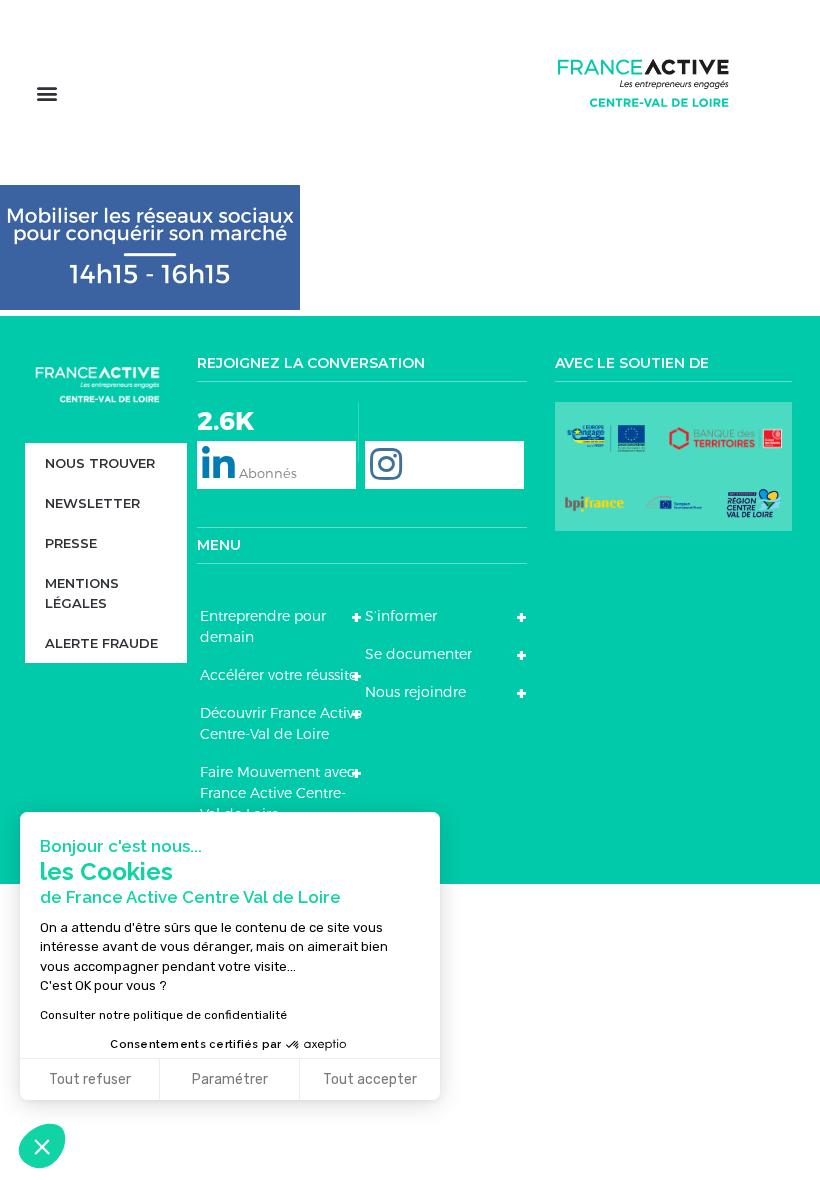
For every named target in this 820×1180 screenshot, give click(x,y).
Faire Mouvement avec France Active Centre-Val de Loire (277, 793)
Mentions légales (82, 593)
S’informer (401, 616)
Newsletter (92, 503)
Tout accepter (370, 1079)
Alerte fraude (101, 643)
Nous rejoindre (415, 692)
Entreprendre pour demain (263, 626)
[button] (46, 92)
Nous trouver (100, 463)
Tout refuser (90, 1079)
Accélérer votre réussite (278, 675)
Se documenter (418, 654)
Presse (71, 543)
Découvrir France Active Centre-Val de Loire (281, 723)
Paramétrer (230, 1079)
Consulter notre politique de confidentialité (163, 1015)
